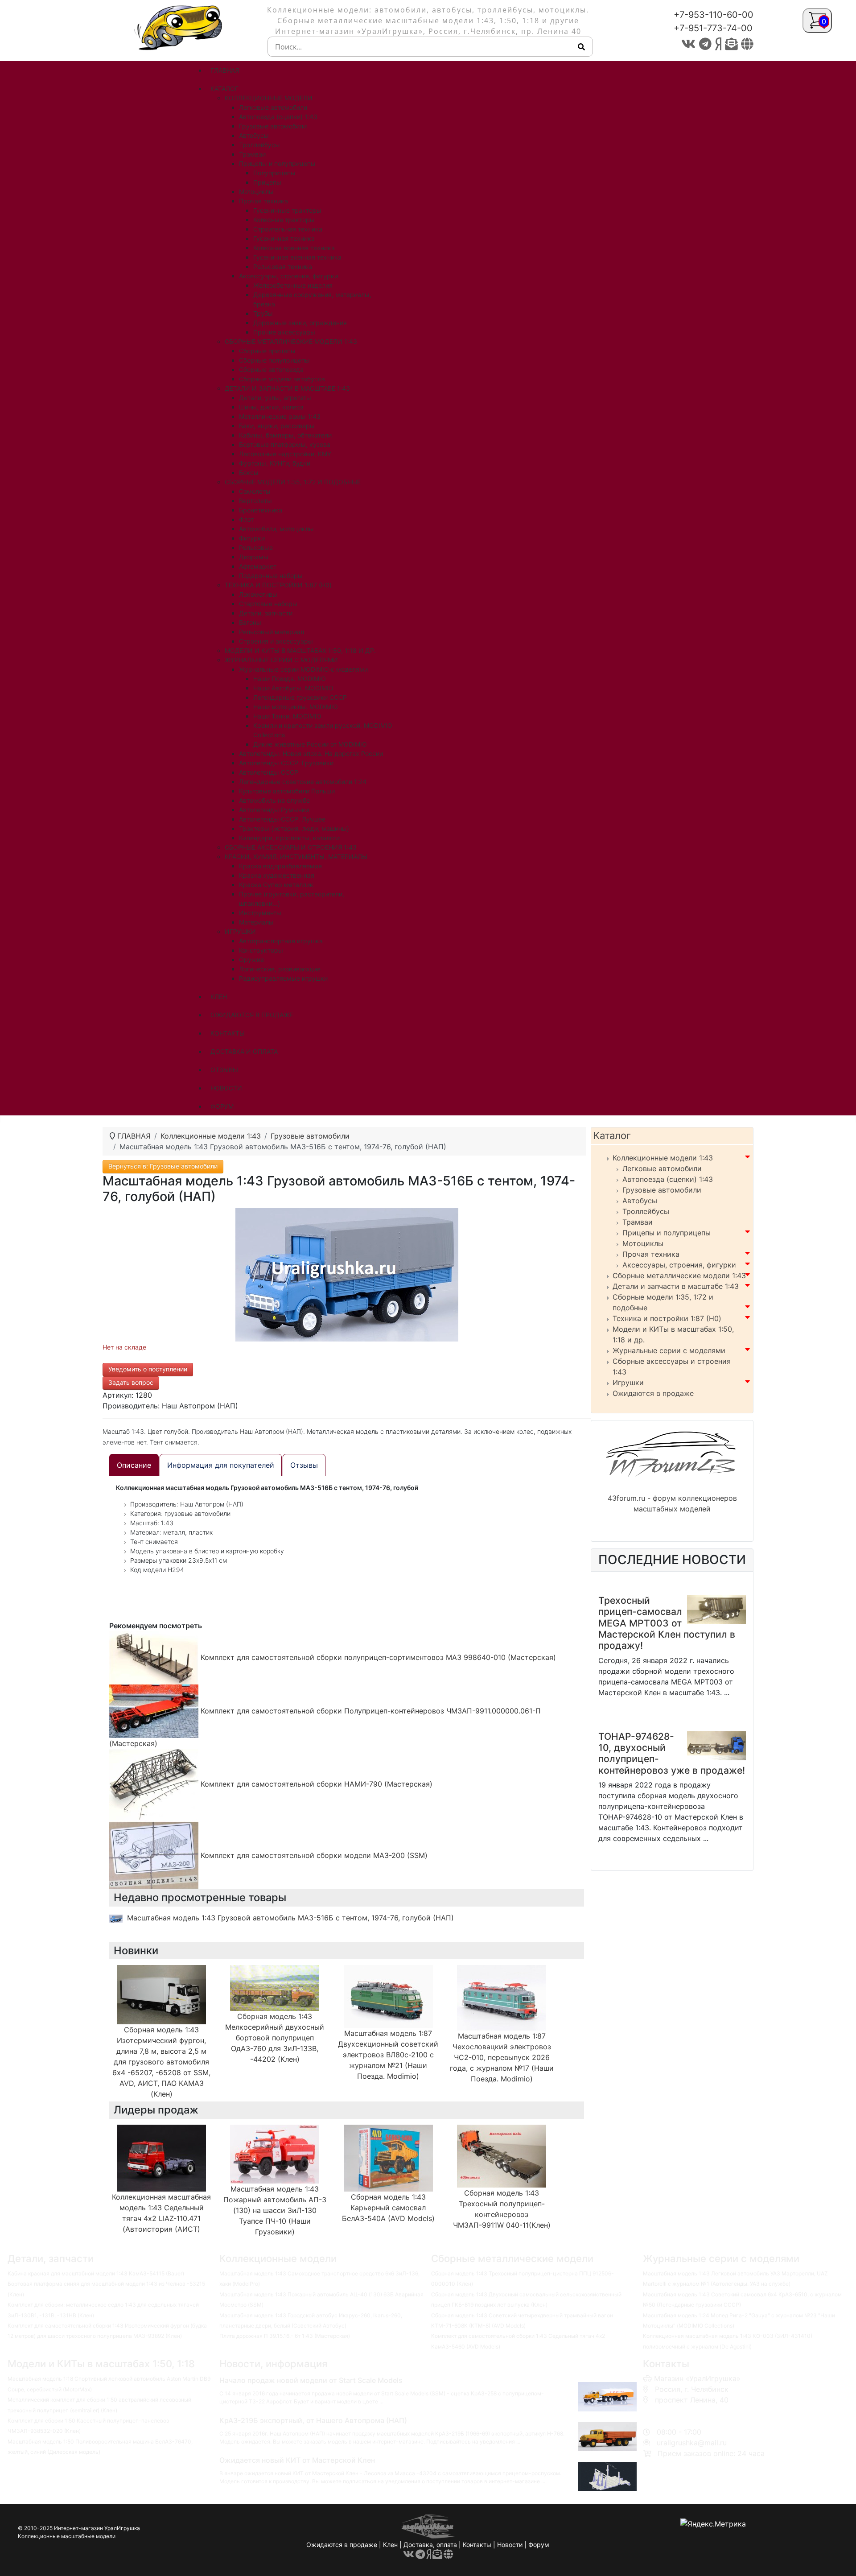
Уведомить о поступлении (148, 1369)
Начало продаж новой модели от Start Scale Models (311, 2380)
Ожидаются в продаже (653, 1393)
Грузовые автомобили (662, 1190)
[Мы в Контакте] (688, 44)
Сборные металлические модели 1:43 (679, 1276)
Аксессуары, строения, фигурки (679, 1265)
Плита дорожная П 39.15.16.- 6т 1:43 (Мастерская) (285, 2336)
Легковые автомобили (662, 1168)
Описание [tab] (134, 1465)
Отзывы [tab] (304, 1465)
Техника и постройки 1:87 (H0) (667, 1318)
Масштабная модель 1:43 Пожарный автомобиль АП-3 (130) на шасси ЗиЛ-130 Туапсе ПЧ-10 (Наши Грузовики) (275, 2210)
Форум (539, 2545)
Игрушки (628, 1383)
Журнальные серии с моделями (669, 1350)
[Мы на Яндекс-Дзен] (718, 44)
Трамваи (638, 1222)
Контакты (477, 2545)
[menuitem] (225, 70)
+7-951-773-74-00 (713, 28)
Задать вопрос (131, 1382)
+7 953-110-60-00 (683, 2411)
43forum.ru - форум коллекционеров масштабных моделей (672, 1503)
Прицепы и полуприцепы (667, 1233)
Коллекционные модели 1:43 (663, 1158)
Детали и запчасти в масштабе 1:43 (676, 1286)
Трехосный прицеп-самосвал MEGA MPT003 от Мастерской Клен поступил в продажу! (667, 1623)
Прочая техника (651, 1254)
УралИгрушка (122, 2528)
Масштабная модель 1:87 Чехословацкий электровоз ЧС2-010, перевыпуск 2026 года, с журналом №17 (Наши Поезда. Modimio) (502, 2057)
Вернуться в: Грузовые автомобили (163, 1166)
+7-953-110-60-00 (714, 15)
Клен (390, 2545)
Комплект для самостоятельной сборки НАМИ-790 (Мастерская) (315, 1784)
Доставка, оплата (430, 2545)
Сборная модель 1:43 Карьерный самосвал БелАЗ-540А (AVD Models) (388, 2208)
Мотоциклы (643, 1243)
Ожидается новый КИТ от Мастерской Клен (297, 2460)
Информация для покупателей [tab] (221, 1465)
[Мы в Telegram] (705, 44)
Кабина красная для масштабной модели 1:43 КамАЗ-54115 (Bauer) (96, 2273)
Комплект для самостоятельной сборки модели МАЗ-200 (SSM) (313, 1855)
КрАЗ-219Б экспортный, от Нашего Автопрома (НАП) (313, 2420)
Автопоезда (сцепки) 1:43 (668, 1179)
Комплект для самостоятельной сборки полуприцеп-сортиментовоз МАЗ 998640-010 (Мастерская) (377, 1657)
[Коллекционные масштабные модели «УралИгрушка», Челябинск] (181, 27)
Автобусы (640, 1201)
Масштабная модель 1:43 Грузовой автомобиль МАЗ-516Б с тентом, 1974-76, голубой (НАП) (290, 1918)
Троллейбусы (646, 1211)
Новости (510, 2545)
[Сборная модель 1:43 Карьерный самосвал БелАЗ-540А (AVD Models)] (388, 2157)
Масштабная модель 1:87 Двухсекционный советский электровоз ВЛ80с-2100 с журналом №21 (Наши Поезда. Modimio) (388, 2055)
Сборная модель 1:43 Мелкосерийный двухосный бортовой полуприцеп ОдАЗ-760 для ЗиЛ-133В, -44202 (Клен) (275, 2038)
